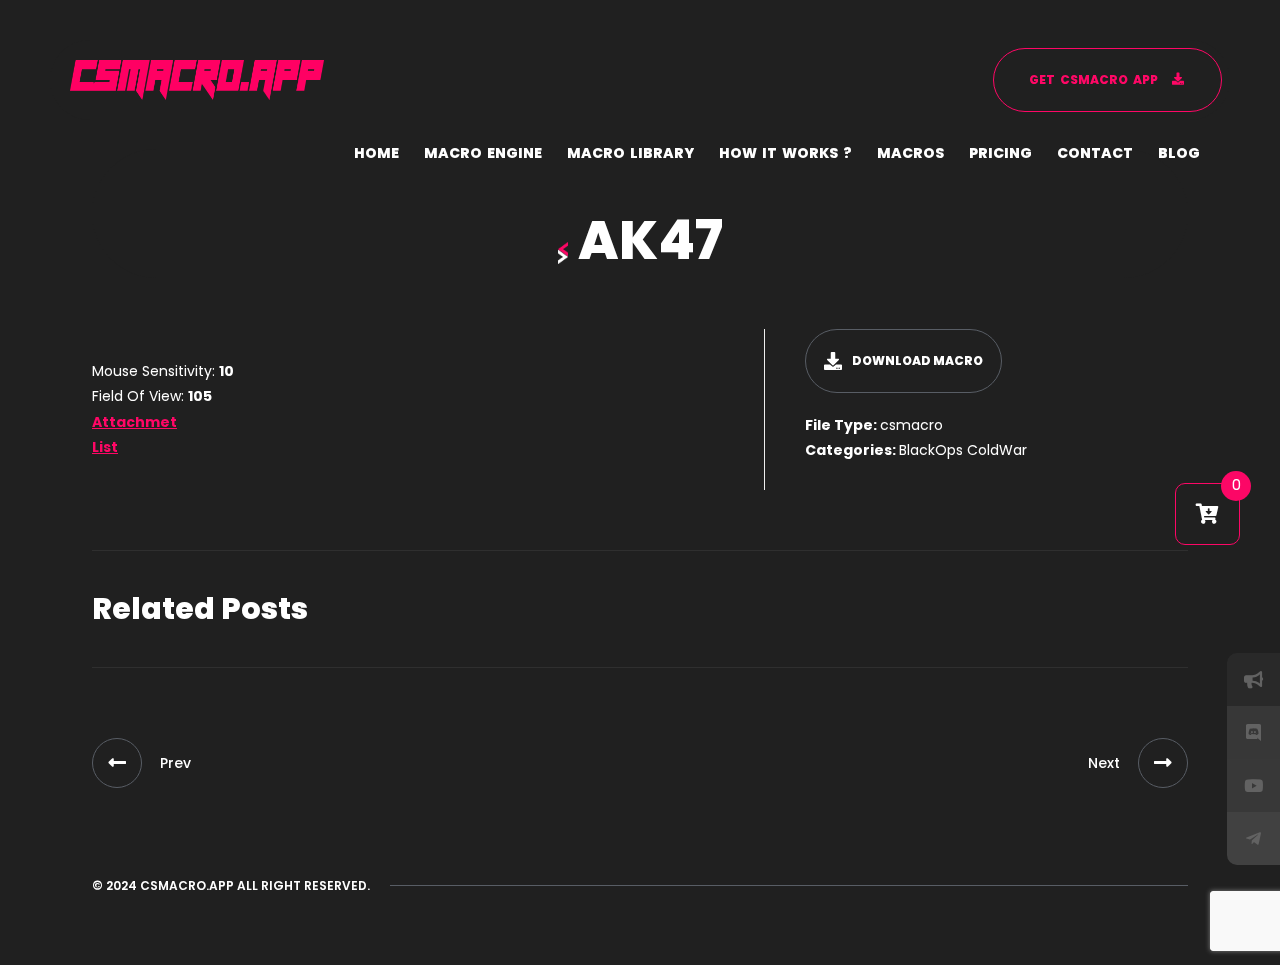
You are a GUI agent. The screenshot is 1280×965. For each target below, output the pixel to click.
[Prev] (117, 763)
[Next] (1163, 763)
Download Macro (917, 360)
